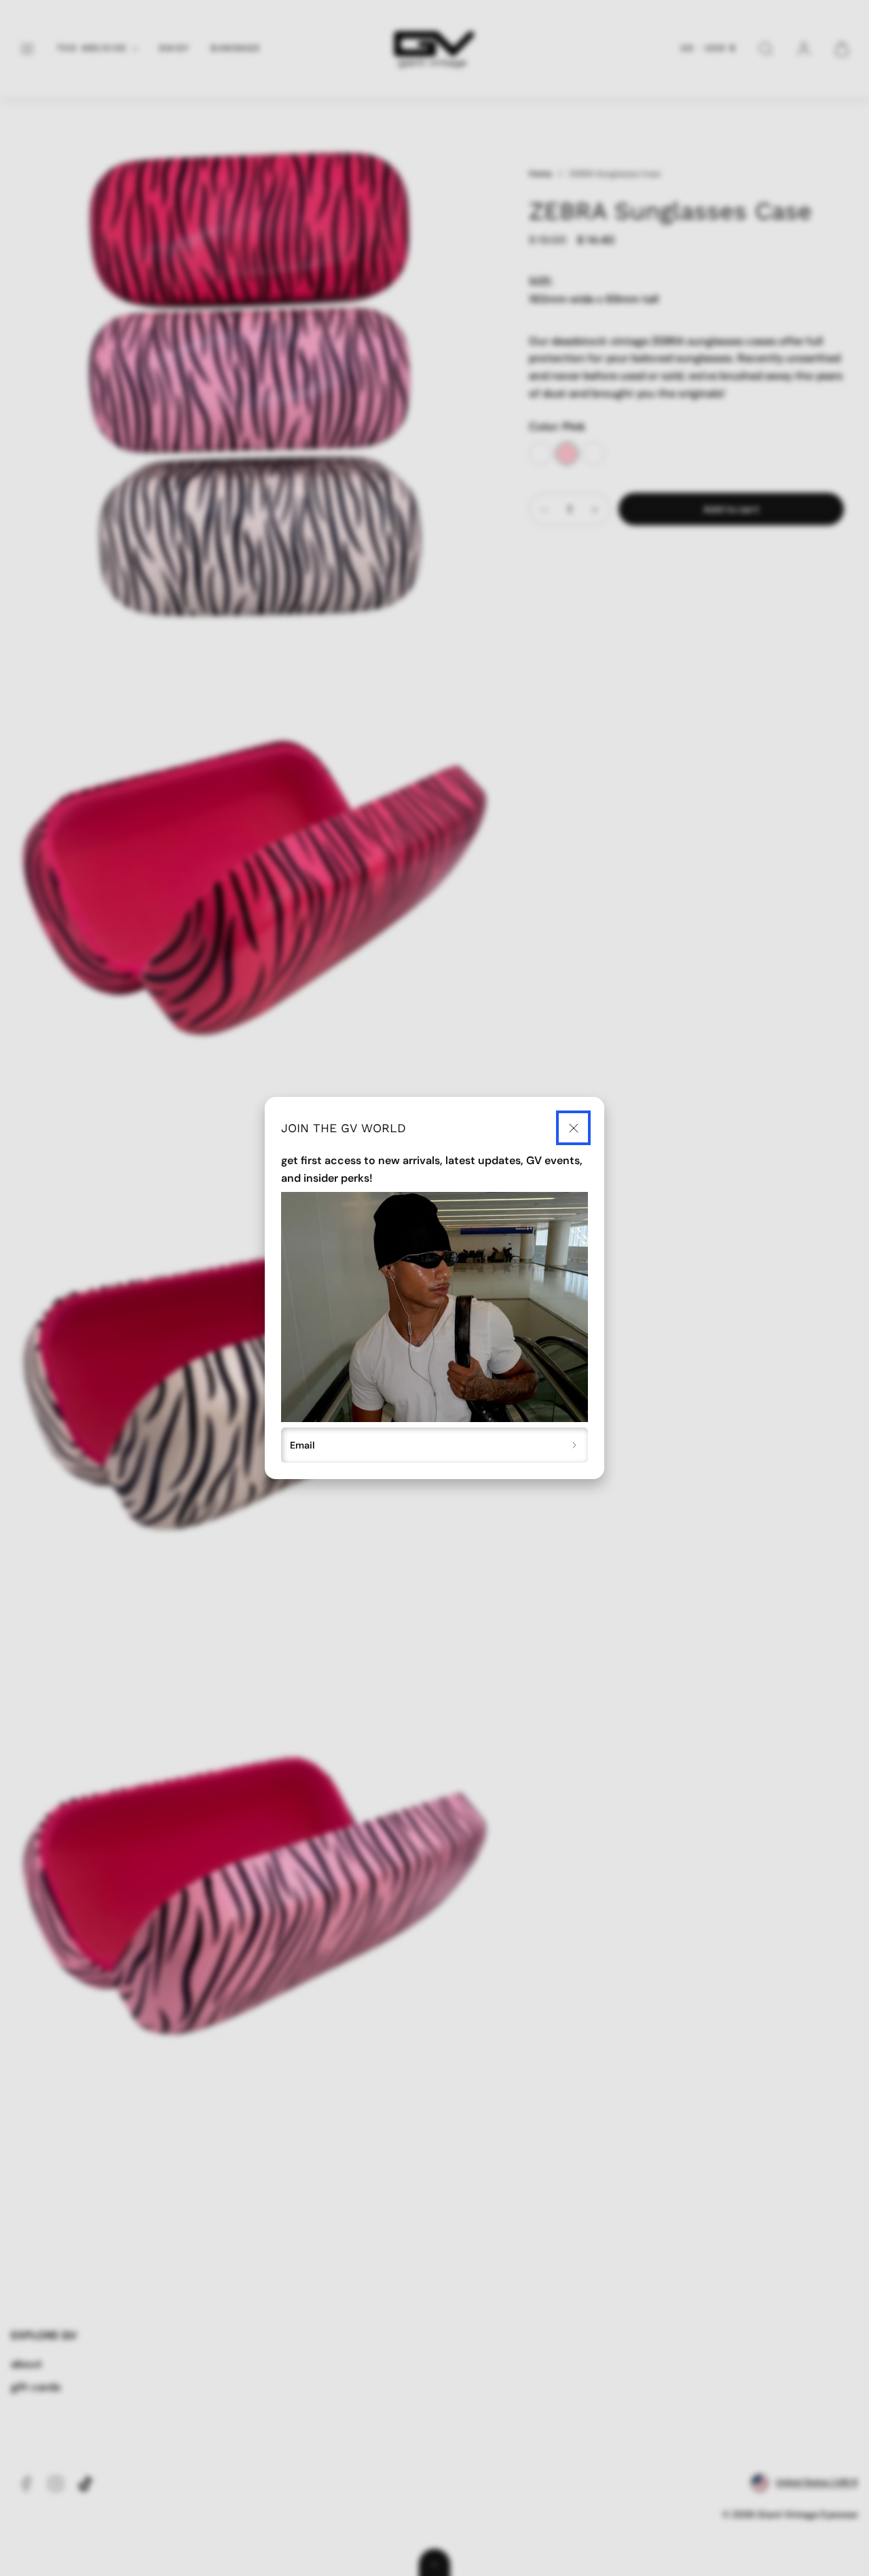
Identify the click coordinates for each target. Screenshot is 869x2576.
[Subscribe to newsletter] (575, 1445)
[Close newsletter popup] (573, 1128)
